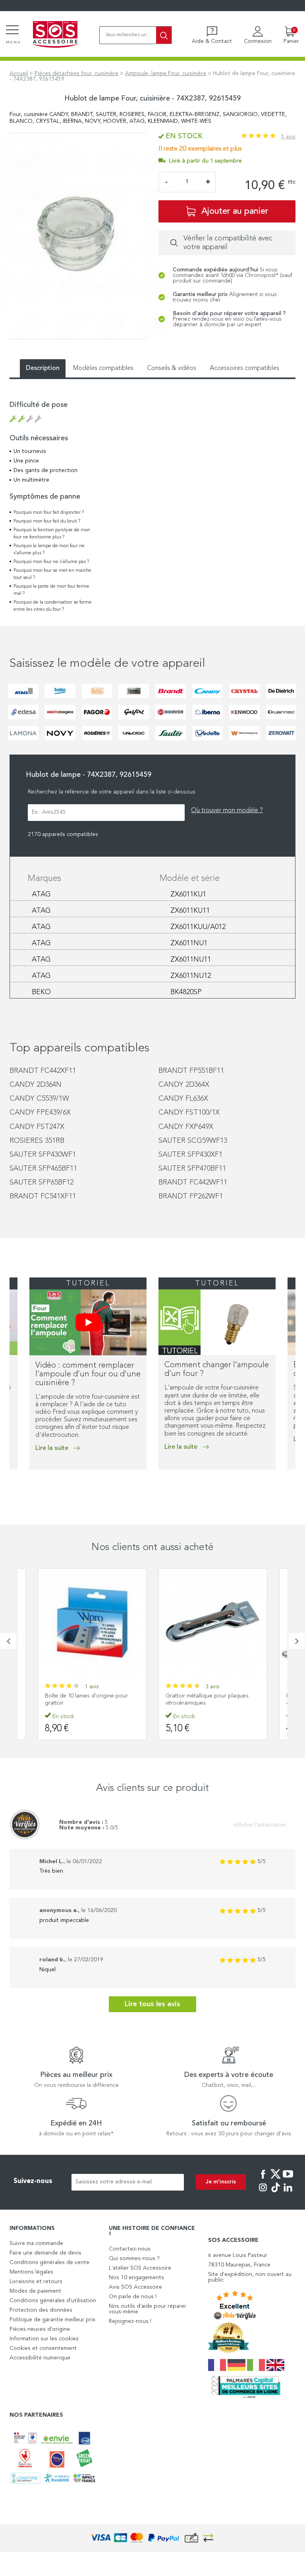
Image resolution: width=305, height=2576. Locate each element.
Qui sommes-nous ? (134, 2259)
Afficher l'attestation (260, 1825)
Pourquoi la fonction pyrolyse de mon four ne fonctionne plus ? (52, 534)
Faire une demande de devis (45, 2253)
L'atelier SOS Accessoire (140, 2268)
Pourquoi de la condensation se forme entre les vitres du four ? (53, 606)
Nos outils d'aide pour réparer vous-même (148, 2309)
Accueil (19, 74)
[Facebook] (263, 2179)
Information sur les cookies (44, 2339)
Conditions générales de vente (49, 2262)
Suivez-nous (33, 2181)
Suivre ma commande (36, 2243)
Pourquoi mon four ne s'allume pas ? (51, 562)
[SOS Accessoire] (55, 35)
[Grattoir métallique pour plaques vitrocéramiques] (92, 1623)
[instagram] (263, 2193)
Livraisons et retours (36, 2282)
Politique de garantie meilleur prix (52, 2320)
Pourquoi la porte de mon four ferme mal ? (51, 590)
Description (43, 368)
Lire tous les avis (152, 2004)
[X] (276, 2179)
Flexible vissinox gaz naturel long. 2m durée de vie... (213, 1699)
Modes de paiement (35, 2291)
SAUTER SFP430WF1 (43, 1155)
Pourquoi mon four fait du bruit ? (47, 521)
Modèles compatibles (103, 368)
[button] (12, 1486)
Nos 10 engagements (136, 2278)
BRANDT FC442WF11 (193, 1183)
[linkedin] (288, 2193)
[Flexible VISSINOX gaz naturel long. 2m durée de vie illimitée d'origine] (213, 1623)
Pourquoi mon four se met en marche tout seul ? (52, 574)
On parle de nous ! (133, 2297)
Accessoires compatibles (244, 368)
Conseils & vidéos (172, 368)
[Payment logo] (152, 2538)
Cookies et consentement (43, 2348)
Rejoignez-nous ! (130, 2321)
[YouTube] (288, 2179)
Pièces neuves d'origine (40, 2329)
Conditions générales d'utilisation (53, 2301)
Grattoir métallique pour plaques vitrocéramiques (86, 1699)
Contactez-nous (130, 2249)
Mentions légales (31, 2272)
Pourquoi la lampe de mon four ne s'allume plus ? (49, 550)
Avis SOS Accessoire (135, 2287)
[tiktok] (276, 2193)
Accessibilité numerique (40, 2358)
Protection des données (41, 2310)
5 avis (288, 137)
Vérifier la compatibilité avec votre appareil (228, 243)
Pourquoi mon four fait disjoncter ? (49, 513)
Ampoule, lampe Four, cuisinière (166, 74)
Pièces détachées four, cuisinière (76, 74)
